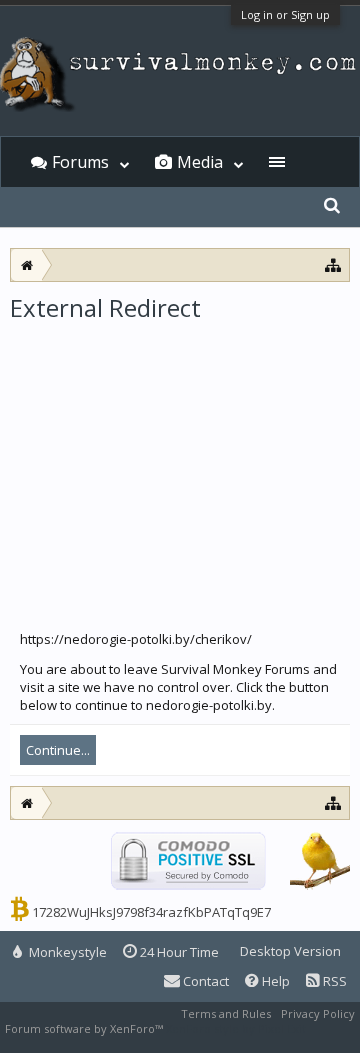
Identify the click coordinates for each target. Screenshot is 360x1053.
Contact (204, 981)
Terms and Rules (226, 1013)
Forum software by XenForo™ (85, 1028)
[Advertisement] (180, 468)
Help (274, 981)
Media (200, 162)
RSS (333, 981)
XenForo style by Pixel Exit (236, 1028)
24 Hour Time (178, 952)
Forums (80, 162)
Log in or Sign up (285, 14)
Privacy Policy (318, 1013)
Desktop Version (290, 951)
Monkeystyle (66, 952)
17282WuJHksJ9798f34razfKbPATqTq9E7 (151, 912)
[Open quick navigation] (333, 264)
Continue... (58, 750)
